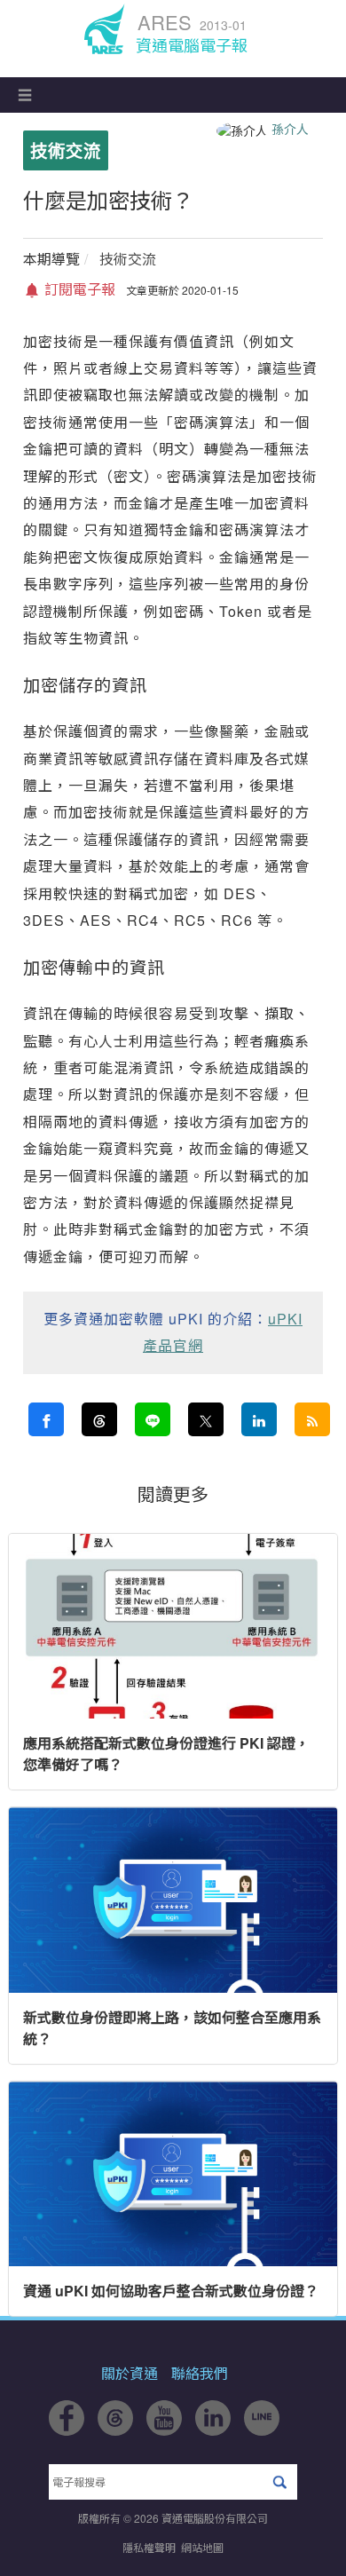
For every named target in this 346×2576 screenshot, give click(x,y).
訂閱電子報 (78, 289)
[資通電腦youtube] (164, 2430)
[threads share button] (99, 1419)
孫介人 (290, 129)
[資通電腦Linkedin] (213, 2430)
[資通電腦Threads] (115, 2430)
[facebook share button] (46, 1419)
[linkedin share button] (259, 1419)
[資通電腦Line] (262, 2430)
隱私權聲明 (149, 2547)
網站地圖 (202, 2547)
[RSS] (312, 1419)
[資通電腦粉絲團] (67, 2430)
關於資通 (130, 2373)
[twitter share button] (206, 1419)
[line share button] (153, 1419)
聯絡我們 (200, 2373)
